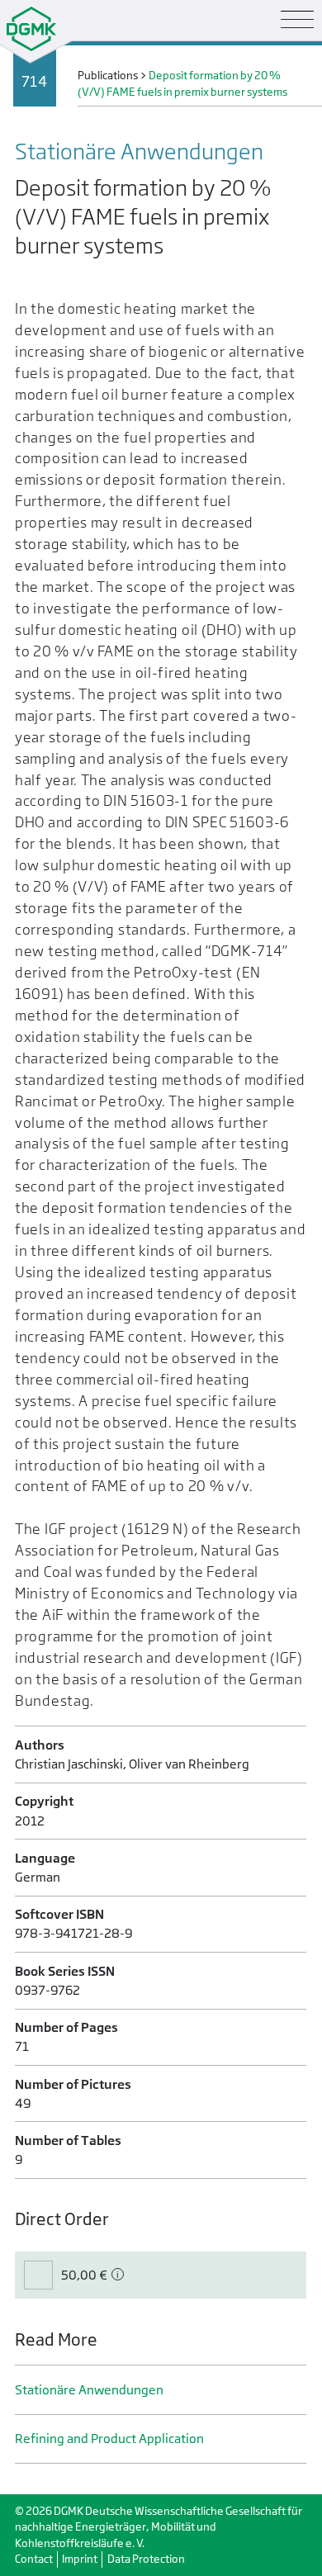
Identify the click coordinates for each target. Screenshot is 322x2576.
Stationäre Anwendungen (89, 2390)
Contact (34, 2559)
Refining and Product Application (109, 2439)
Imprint (80, 2559)
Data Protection (146, 2559)
